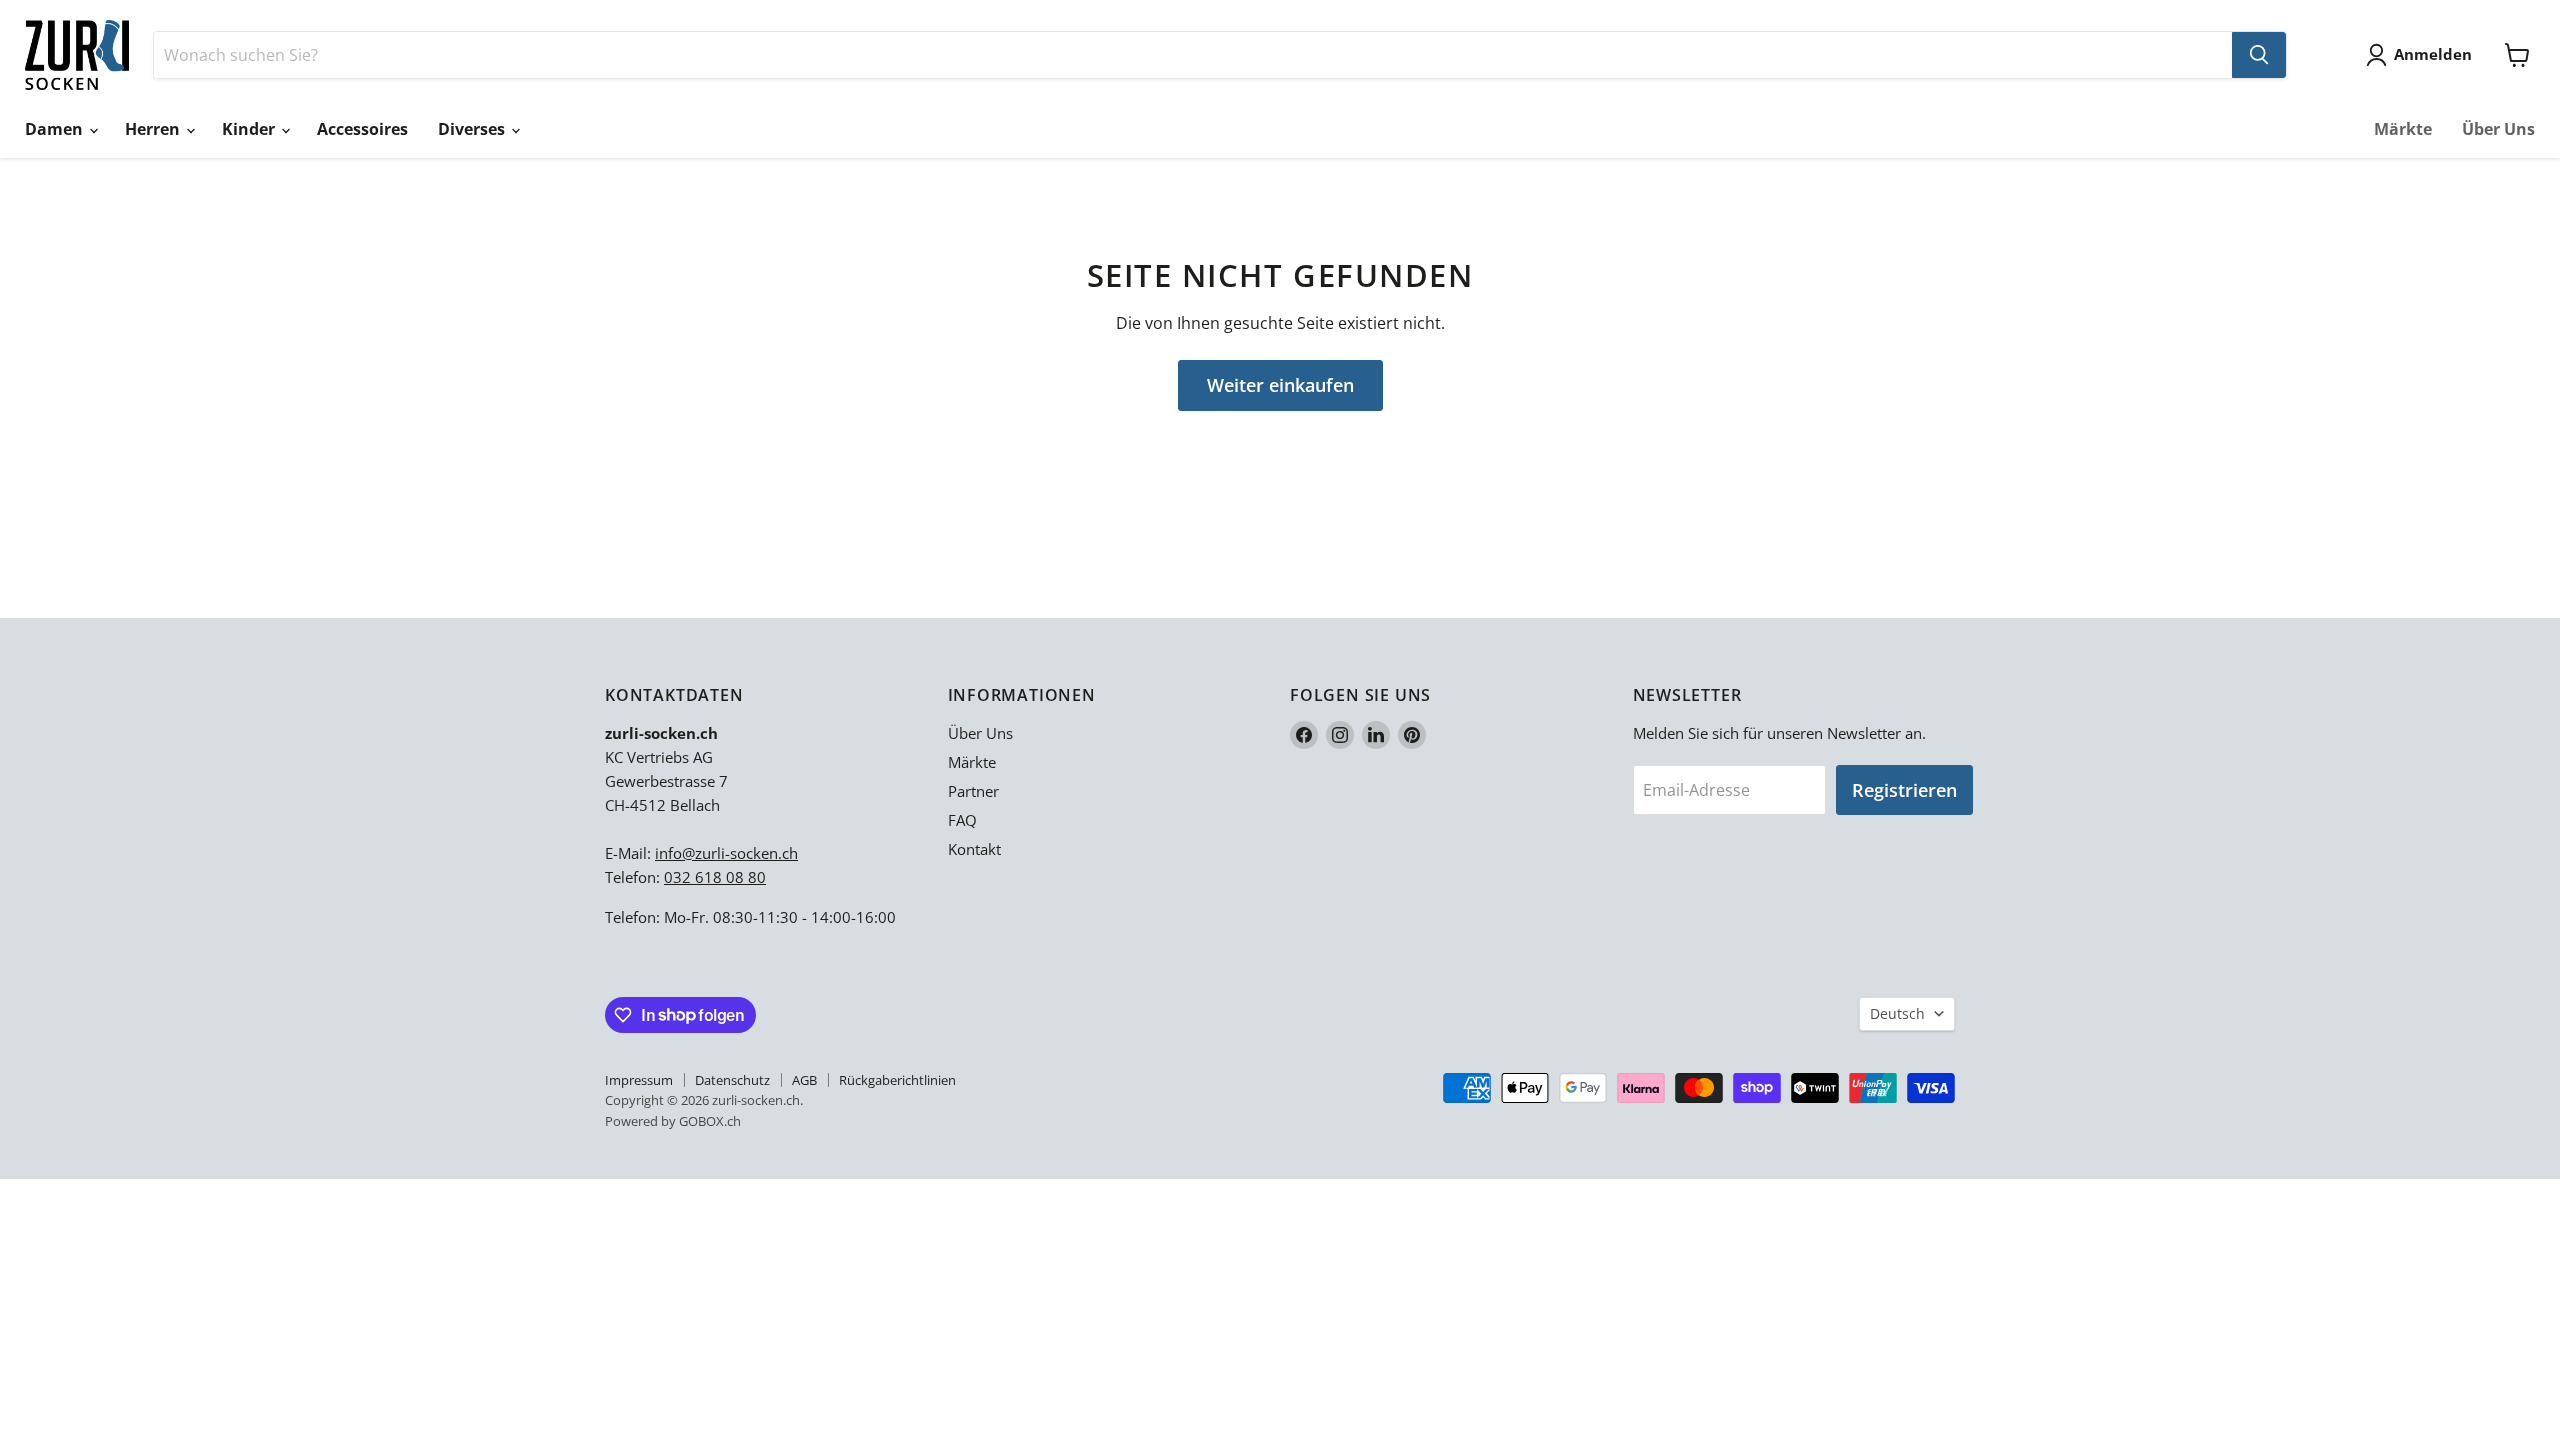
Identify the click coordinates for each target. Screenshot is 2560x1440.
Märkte (2403, 129)
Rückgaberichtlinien (897, 1080)
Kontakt (974, 849)
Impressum (639, 1080)
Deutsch (1897, 1013)
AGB (804, 1080)
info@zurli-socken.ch (726, 853)
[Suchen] (2259, 55)
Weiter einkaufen (1280, 385)
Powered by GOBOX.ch (673, 1121)
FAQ (962, 820)
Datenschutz (732, 1080)
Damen (56, 129)
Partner (973, 791)
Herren (154, 129)
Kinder (250, 129)
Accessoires (362, 129)
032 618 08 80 (715, 877)
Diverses (473, 129)
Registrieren (1904, 790)
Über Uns (2498, 129)
